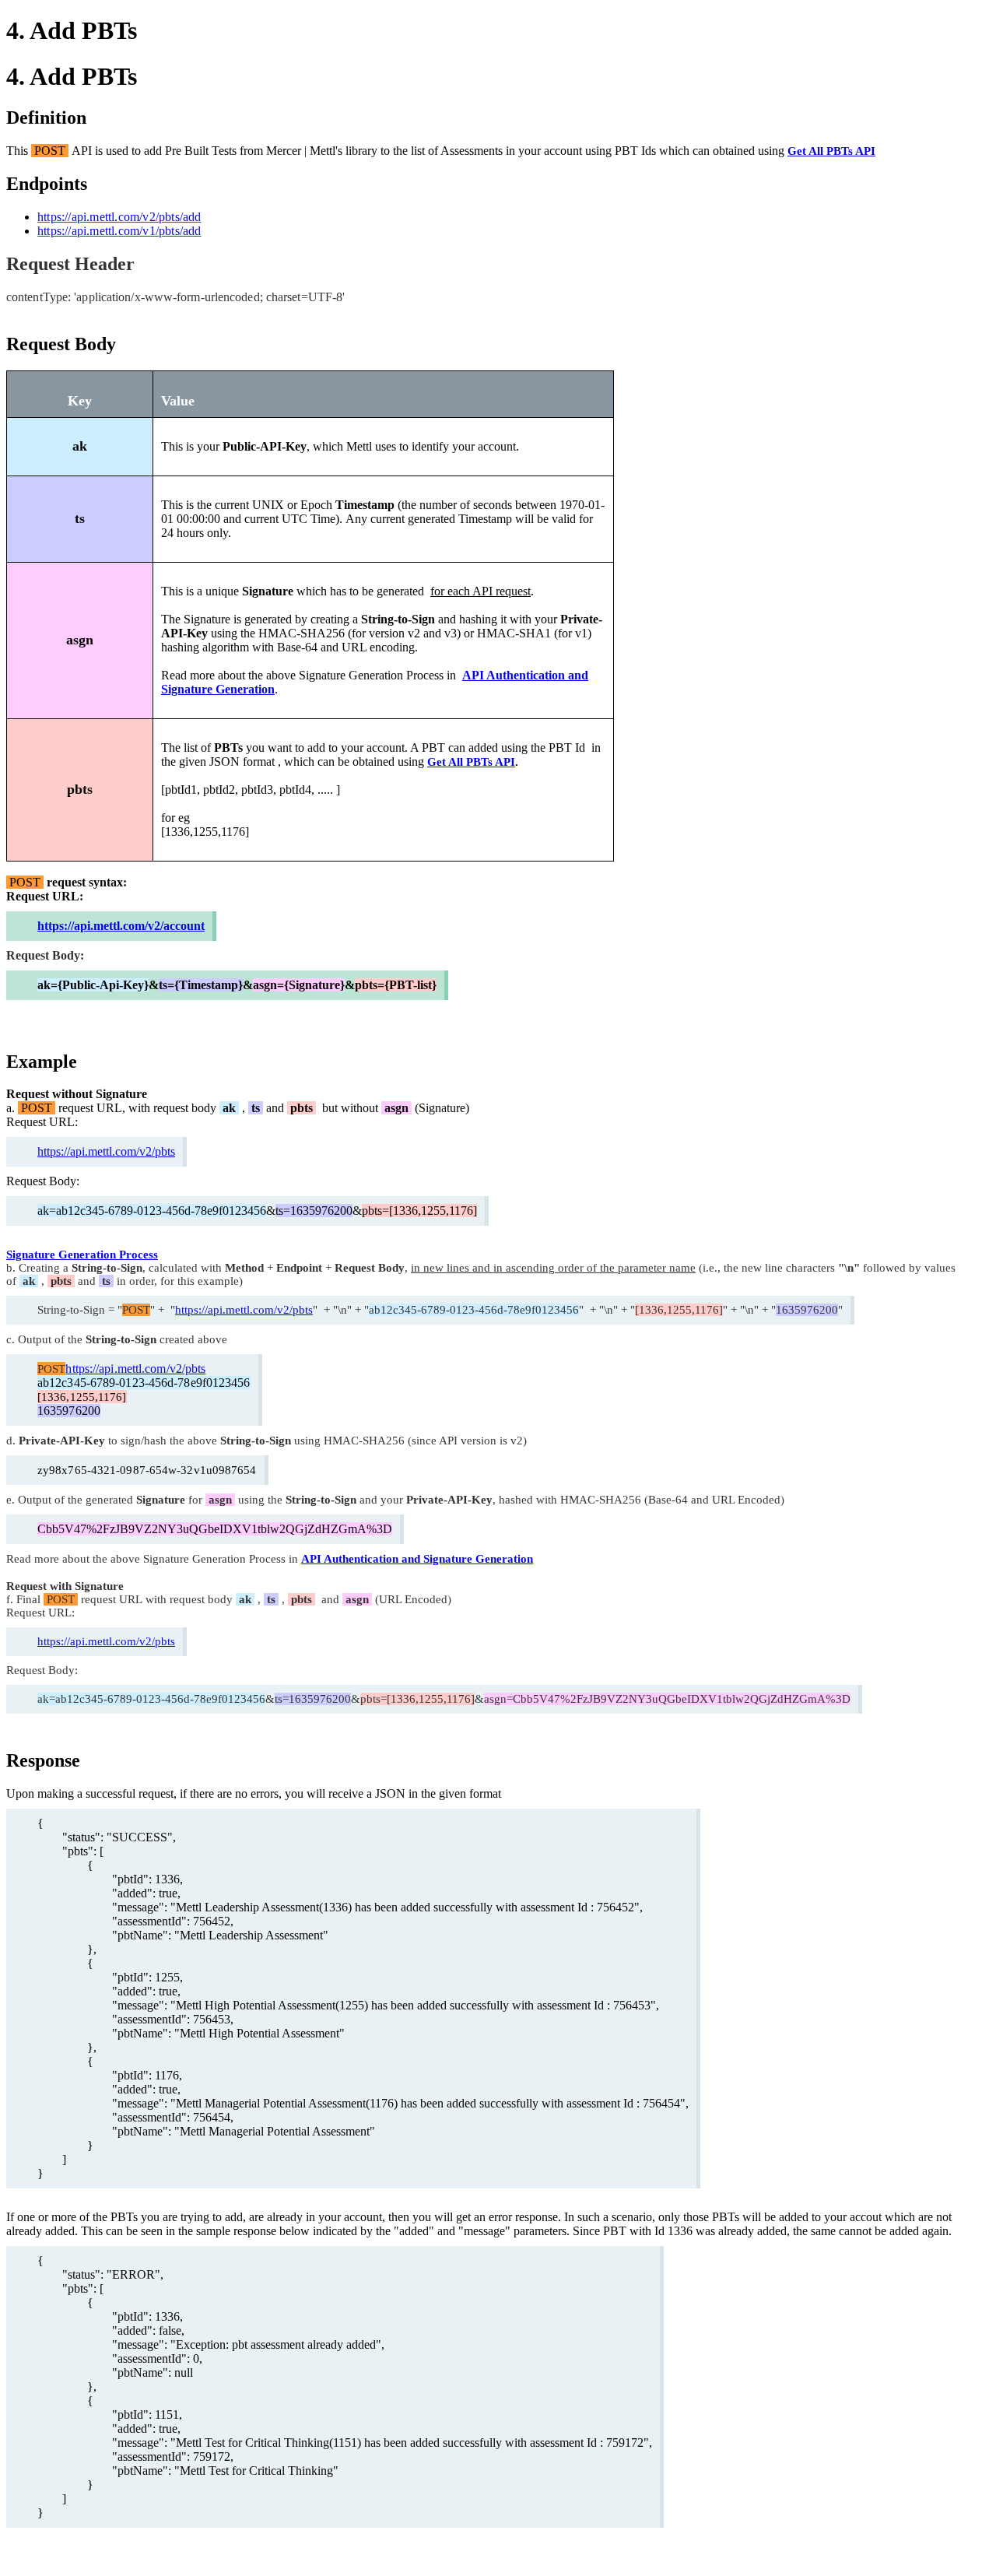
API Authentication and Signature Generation (417, 1559)
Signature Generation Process (82, 1255)
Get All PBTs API (831, 151)
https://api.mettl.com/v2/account (121, 926)
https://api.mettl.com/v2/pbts (106, 1151)
